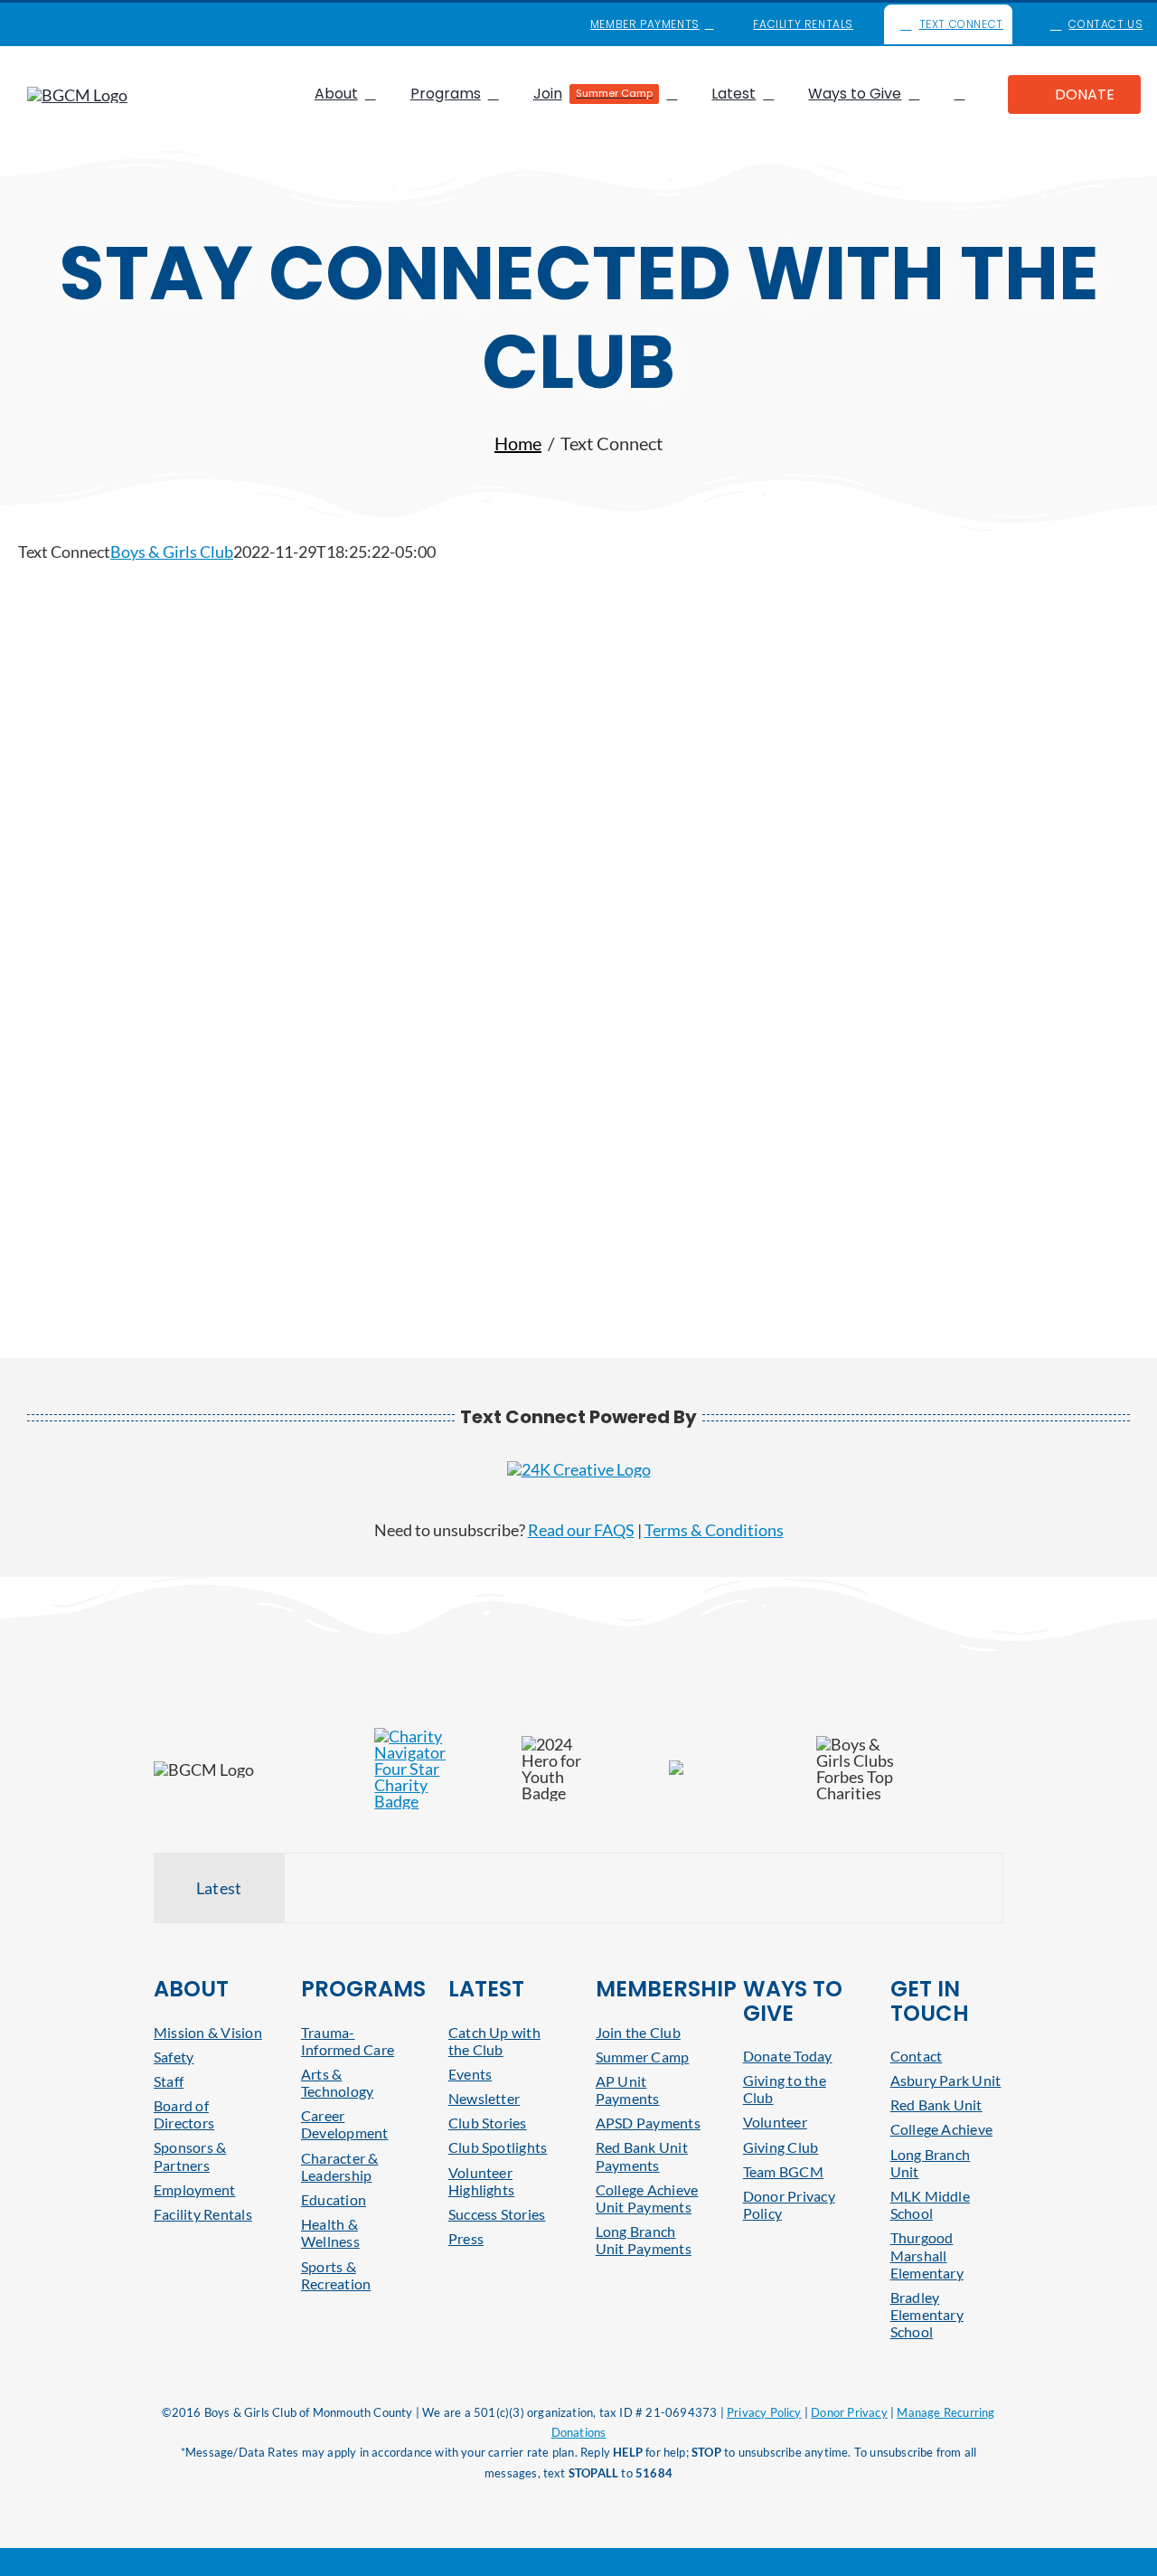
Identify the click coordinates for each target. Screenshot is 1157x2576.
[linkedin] (119, 24)
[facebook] (33, 24)
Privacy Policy (764, 2412)
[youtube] (61, 24)
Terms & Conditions (714, 1530)
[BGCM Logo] (77, 95)
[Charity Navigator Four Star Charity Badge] (409, 1736)
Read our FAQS (581, 1530)
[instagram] (90, 24)
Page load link (48, 2560)
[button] (959, 94)
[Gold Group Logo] (579, 1469)
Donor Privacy (849, 2412)
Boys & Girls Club (172, 552)
